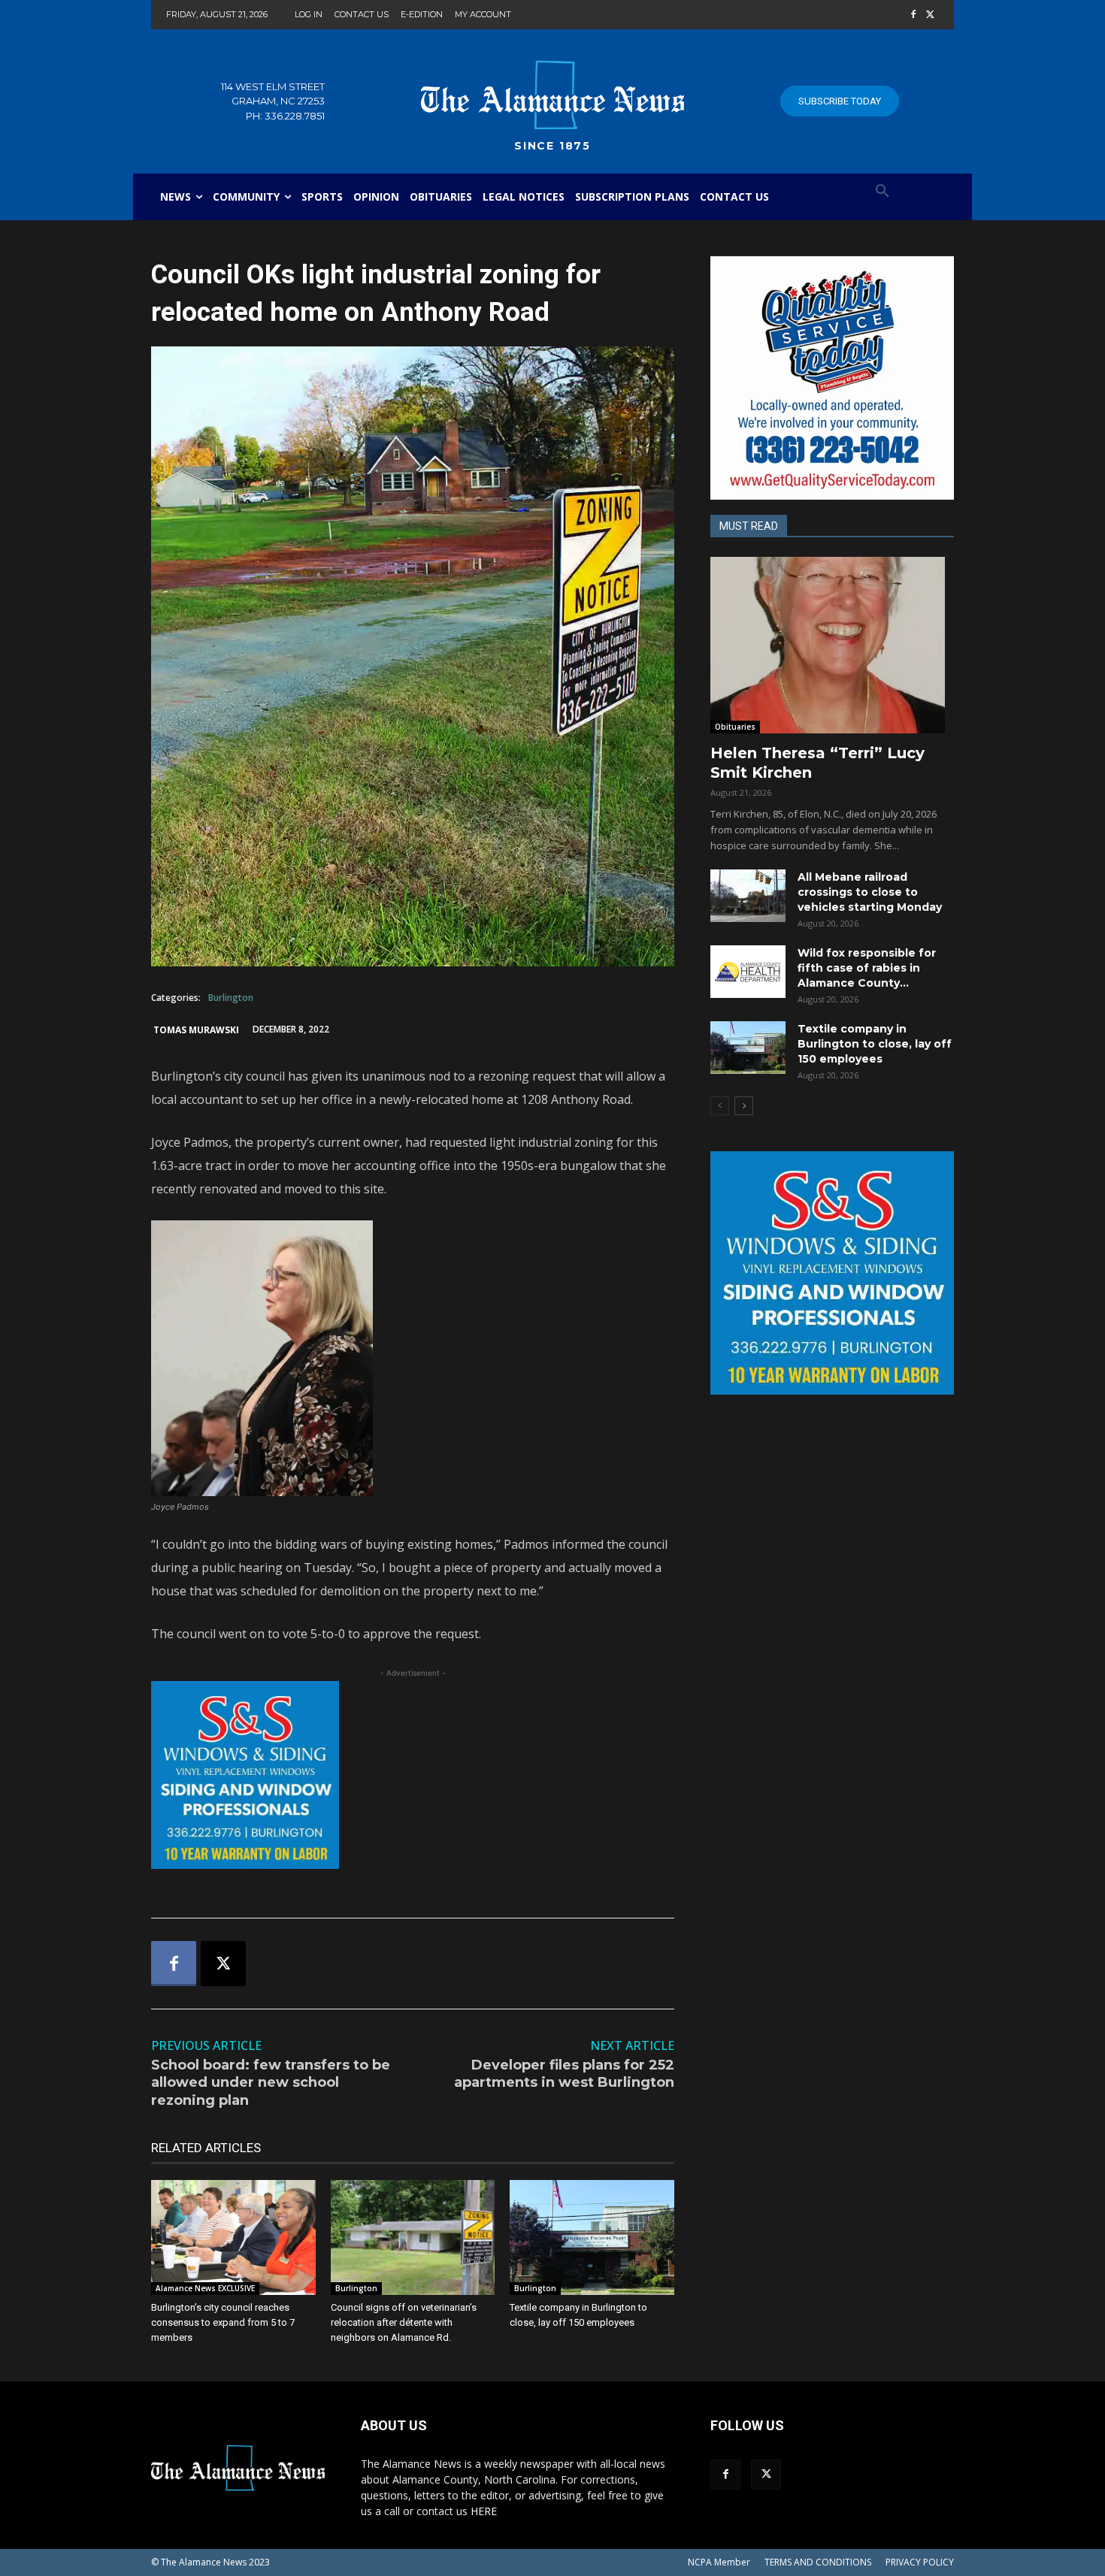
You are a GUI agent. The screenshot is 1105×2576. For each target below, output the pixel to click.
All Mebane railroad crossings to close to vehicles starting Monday (870, 892)
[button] (882, 192)
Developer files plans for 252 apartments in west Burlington (564, 2074)
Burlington (231, 998)
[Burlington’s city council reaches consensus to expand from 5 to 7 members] (233, 2237)
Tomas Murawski (196, 1030)
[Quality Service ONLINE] (832, 378)
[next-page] (744, 1106)
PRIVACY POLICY (920, 2562)
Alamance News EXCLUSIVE (205, 2288)
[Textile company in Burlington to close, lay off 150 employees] (592, 2237)
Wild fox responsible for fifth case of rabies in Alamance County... (867, 968)
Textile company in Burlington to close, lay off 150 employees (875, 1044)
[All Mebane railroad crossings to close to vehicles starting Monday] (748, 896)
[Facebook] (913, 15)
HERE (484, 2511)
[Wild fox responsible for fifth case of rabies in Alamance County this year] (748, 972)
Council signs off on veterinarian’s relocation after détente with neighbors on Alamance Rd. (404, 2322)
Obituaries (735, 727)
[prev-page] (720, 1106)
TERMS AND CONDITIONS (818, 2562)
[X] (930, 15)
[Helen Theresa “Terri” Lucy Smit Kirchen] (832, 645)
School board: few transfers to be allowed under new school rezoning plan (271, 2083)
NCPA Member (719, 2562)
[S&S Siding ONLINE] (413, 1775)
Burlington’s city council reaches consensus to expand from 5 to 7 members (223, 2322)
